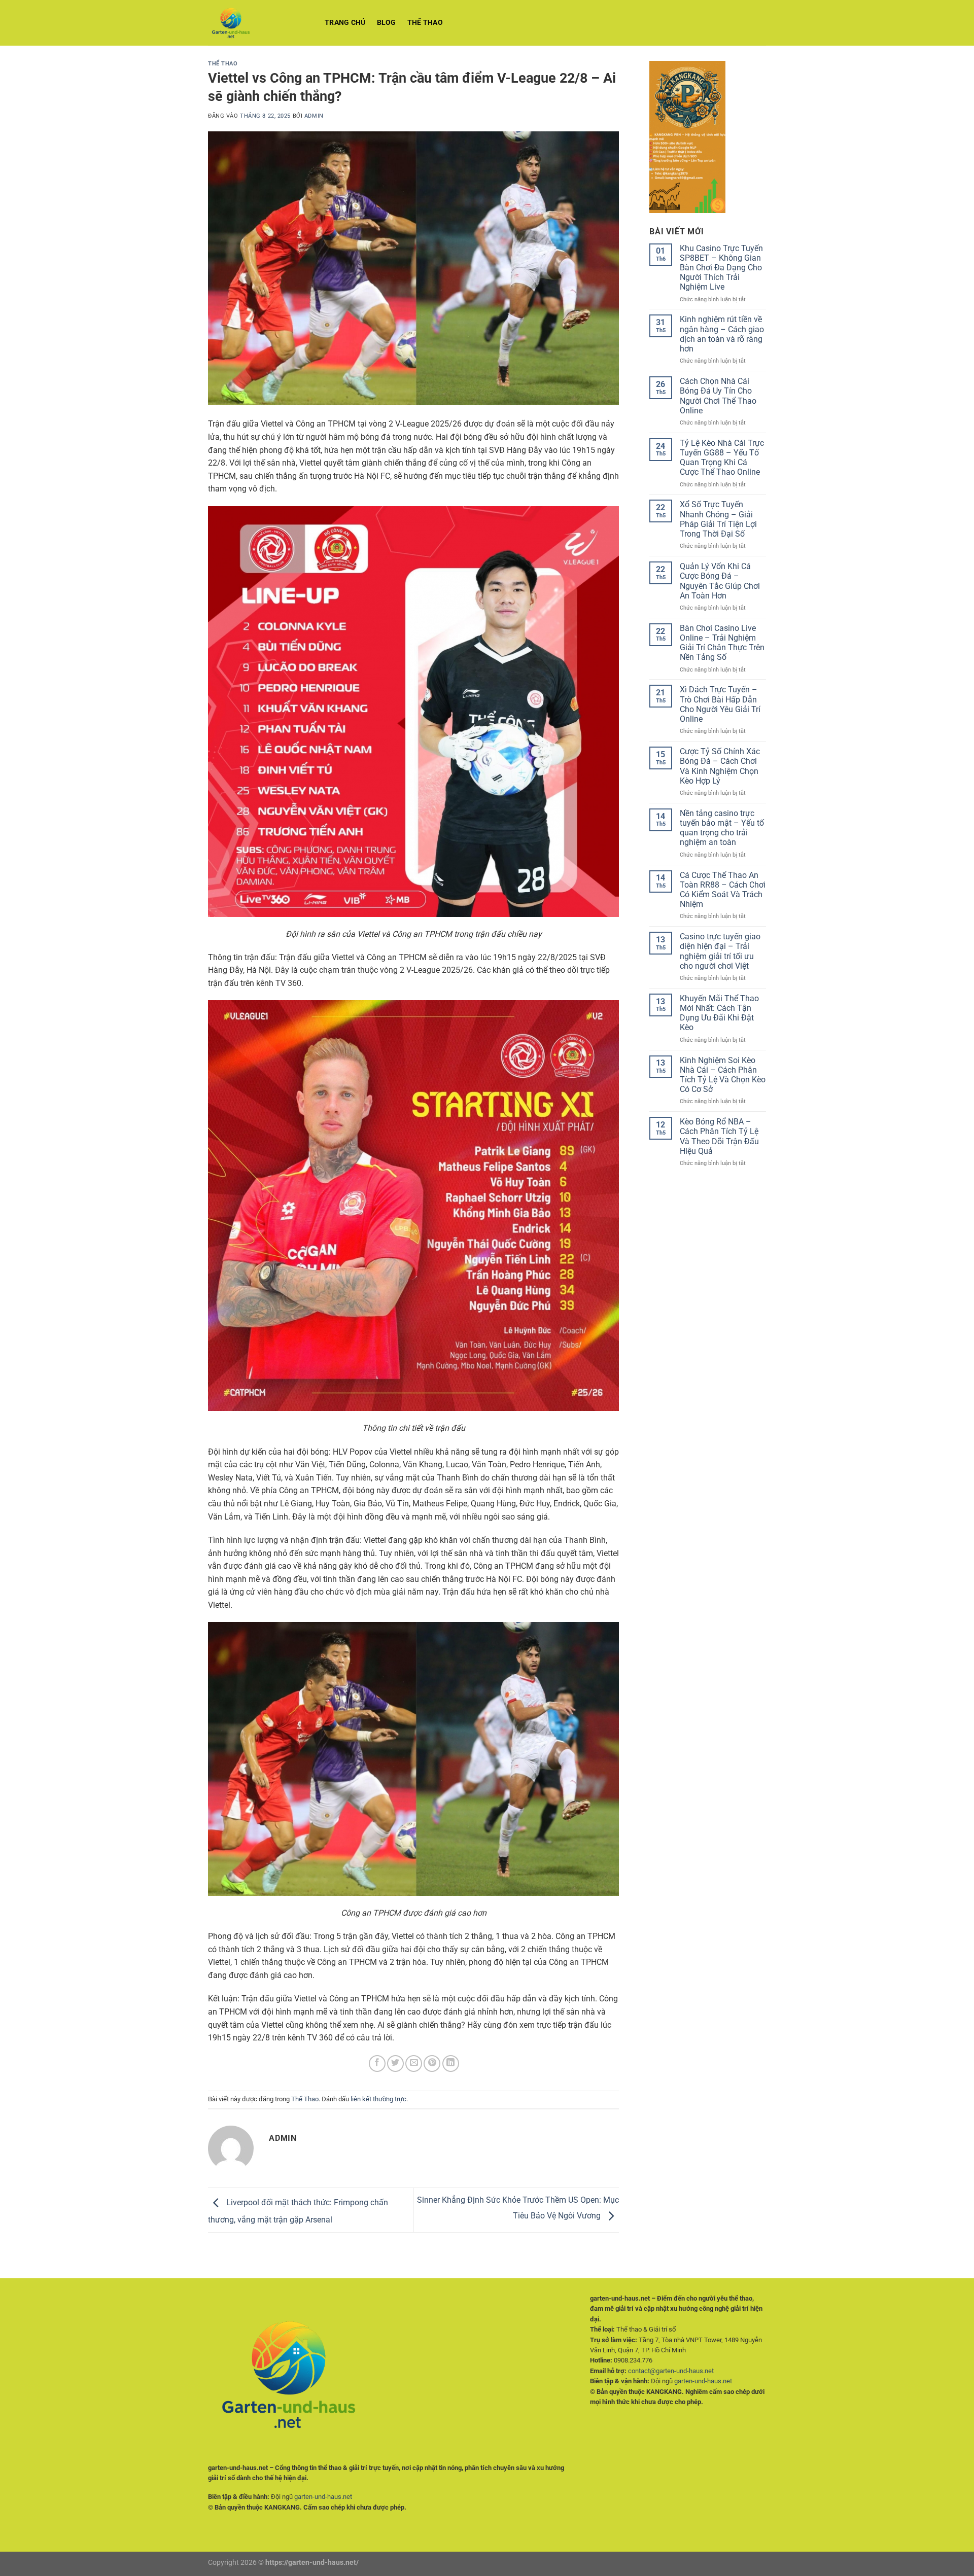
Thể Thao (425, 23)
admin (314, 116)
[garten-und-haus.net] (259, 23)
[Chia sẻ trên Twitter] (395, 2063)
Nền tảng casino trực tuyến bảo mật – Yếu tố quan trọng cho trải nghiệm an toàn (722, 828)
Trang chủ (345, 23)
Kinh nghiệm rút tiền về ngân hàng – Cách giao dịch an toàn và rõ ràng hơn (722, 334)
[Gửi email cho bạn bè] (414, 2063)
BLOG (387, 23)
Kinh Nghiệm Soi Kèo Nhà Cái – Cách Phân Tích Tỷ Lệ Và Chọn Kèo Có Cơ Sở (723, 1075)
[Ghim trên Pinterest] (432, 2063)
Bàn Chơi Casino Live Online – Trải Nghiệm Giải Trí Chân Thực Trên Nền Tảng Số (722, 643)
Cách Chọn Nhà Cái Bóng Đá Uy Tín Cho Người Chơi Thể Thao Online (718, 396)
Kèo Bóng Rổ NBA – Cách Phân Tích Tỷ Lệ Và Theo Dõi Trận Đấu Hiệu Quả (719, 1136)
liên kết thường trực (378, 2099)
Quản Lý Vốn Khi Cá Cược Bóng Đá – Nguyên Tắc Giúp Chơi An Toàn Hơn (720, 581)
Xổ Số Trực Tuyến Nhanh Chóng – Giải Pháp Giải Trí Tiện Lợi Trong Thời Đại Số (718, 519)
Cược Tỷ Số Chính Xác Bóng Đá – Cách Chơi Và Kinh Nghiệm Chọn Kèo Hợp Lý (720, 766)
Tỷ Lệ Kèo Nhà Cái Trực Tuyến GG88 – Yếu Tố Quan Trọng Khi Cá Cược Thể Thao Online (722, 458)
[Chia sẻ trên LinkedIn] (451, 2063)
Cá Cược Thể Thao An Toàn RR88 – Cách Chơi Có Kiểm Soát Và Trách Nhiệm (723, 890)
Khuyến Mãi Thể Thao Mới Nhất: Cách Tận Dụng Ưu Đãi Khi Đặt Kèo (719, 1013)
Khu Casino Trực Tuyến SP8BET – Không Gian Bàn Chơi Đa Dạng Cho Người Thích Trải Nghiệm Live (721, 268)
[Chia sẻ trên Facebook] (377, 2063)
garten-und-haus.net (323, 2497)
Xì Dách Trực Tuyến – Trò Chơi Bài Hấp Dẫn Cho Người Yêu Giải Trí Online (720, 704)
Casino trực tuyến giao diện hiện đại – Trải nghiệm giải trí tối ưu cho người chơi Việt (720, 951)
